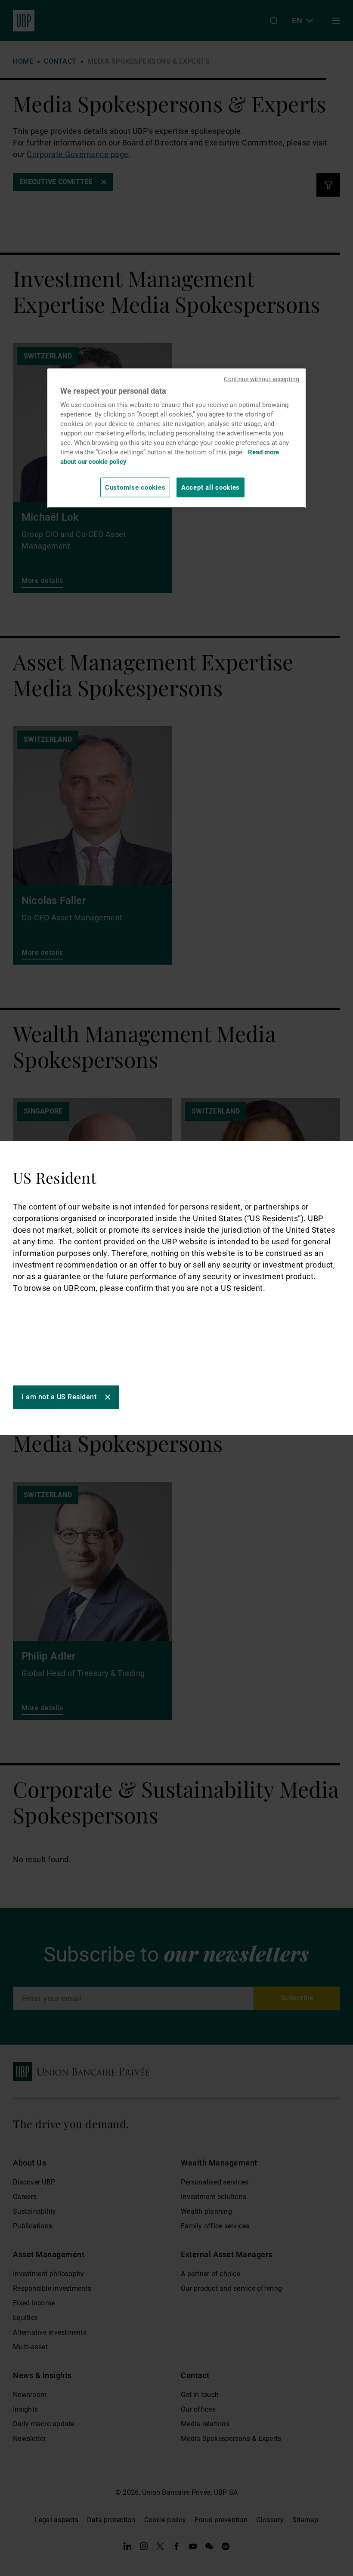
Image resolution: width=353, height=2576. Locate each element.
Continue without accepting (262, 379)
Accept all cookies (211, 487)
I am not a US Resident (59, 1397)
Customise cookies (135, 487)
